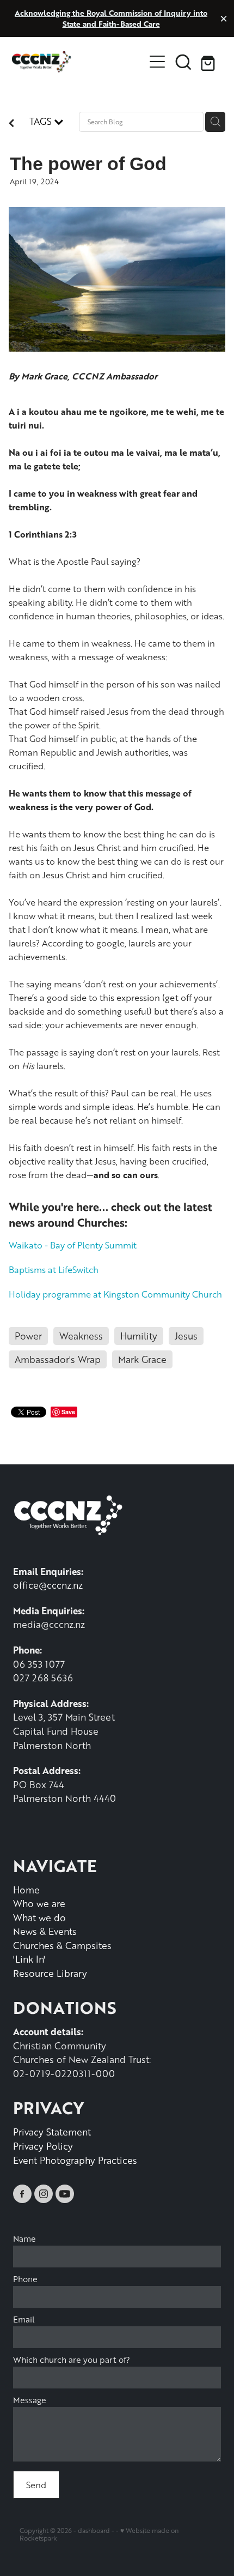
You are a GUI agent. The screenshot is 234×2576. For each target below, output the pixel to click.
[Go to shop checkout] (210, 62)
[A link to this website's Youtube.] (65, 2194)
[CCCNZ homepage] (78, 62)
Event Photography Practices (75, 2160)
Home (26, 1890)
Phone (25, 2279)
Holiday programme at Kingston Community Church (115, 1294)
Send (36, 2485)
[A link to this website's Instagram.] (44, 2194)
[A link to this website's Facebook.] (22, 2194)
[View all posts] (11, 124)
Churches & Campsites (62, 1945)
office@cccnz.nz (48, 1585)
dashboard (94, 2530)
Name (24, 2239)
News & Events (45, 1931)
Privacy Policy (43, 2146)
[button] (183, 62)
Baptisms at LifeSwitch (54, 1269)
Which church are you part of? (72, 2360)
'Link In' (29, 1959)
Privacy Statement (52, 2132)
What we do (39, 1917)
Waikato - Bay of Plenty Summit (73, 1245)
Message (30, 2400)
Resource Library (50, 1973)
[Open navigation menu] (157, 62)
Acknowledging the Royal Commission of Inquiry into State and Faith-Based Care (111, 18)
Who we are (39, 1903)
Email (24, 2319)
